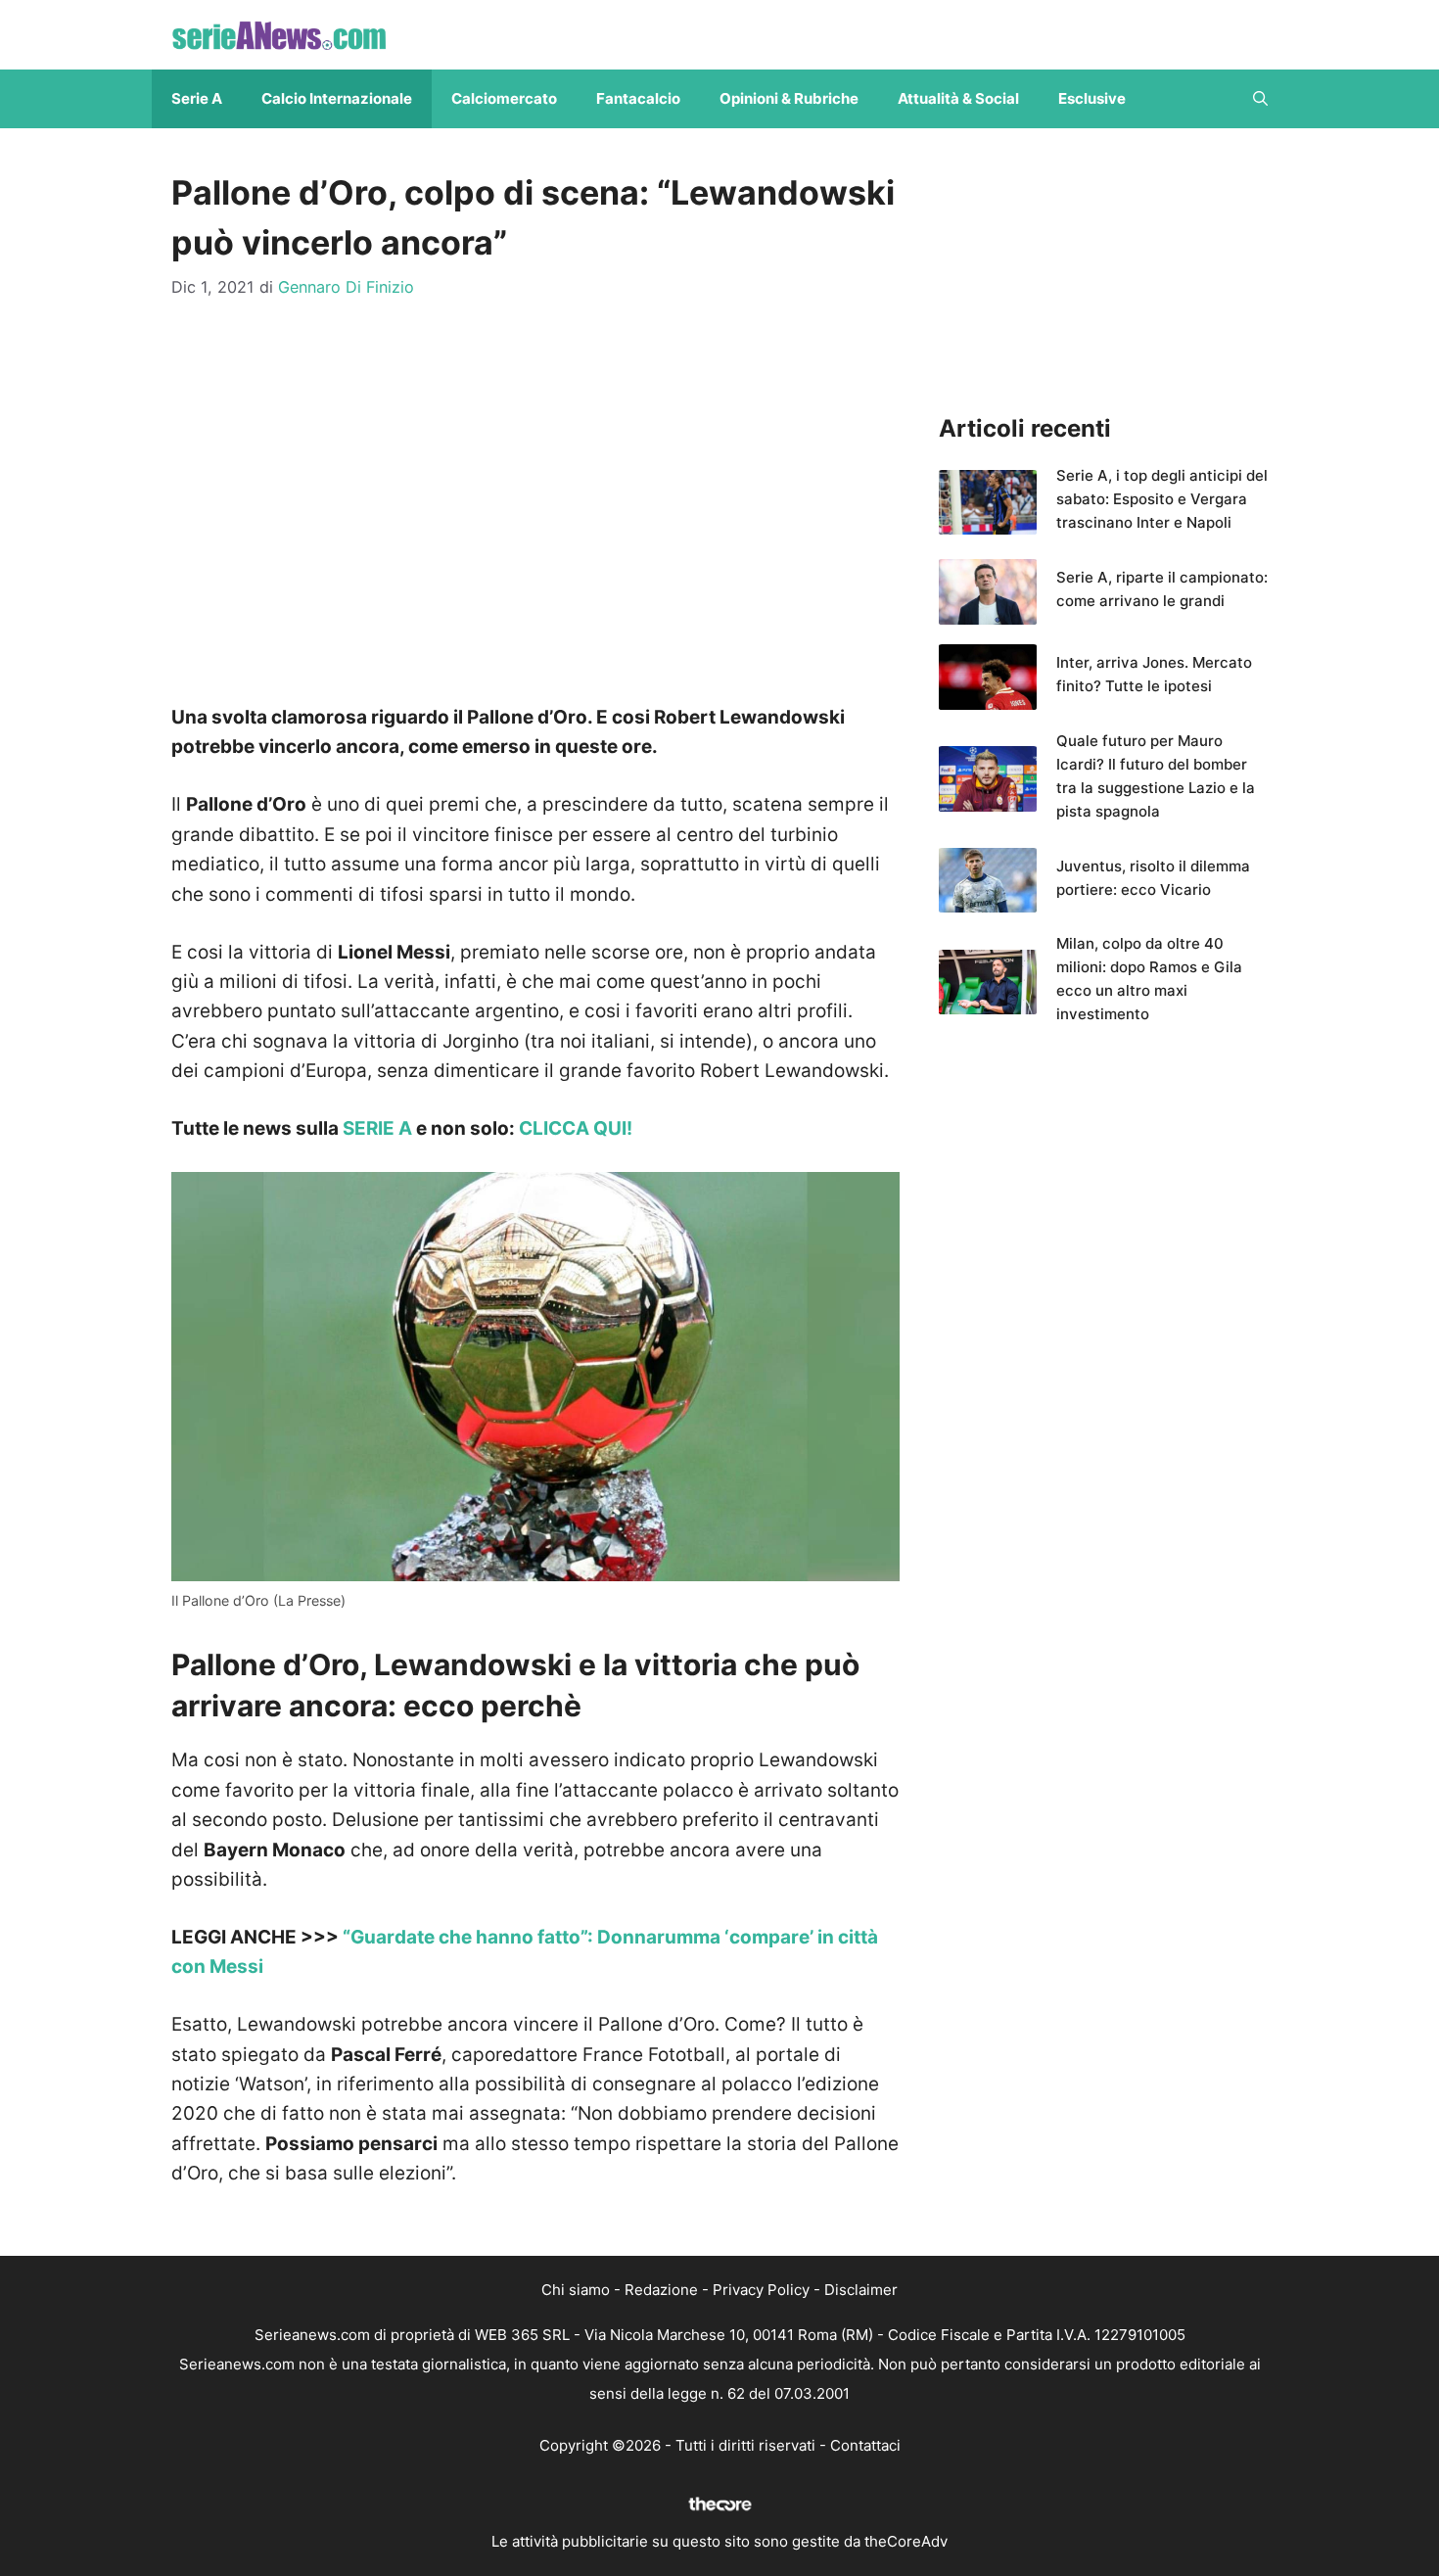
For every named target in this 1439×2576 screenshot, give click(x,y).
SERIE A (377, 1128)
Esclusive (1092, 98)
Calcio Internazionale (337, 98)
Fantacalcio (638, 98)
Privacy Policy (761, 2290)
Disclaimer (861, 2290)
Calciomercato (504, 98)
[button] (1260, 99)
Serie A (197, 98)
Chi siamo (576, 2290)
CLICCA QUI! (576, 1128)
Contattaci (865, 2445)
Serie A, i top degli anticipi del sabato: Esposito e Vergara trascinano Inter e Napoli (1162, 499)
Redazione (661, 2290)
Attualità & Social (958, 98)
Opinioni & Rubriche (789, 98)
